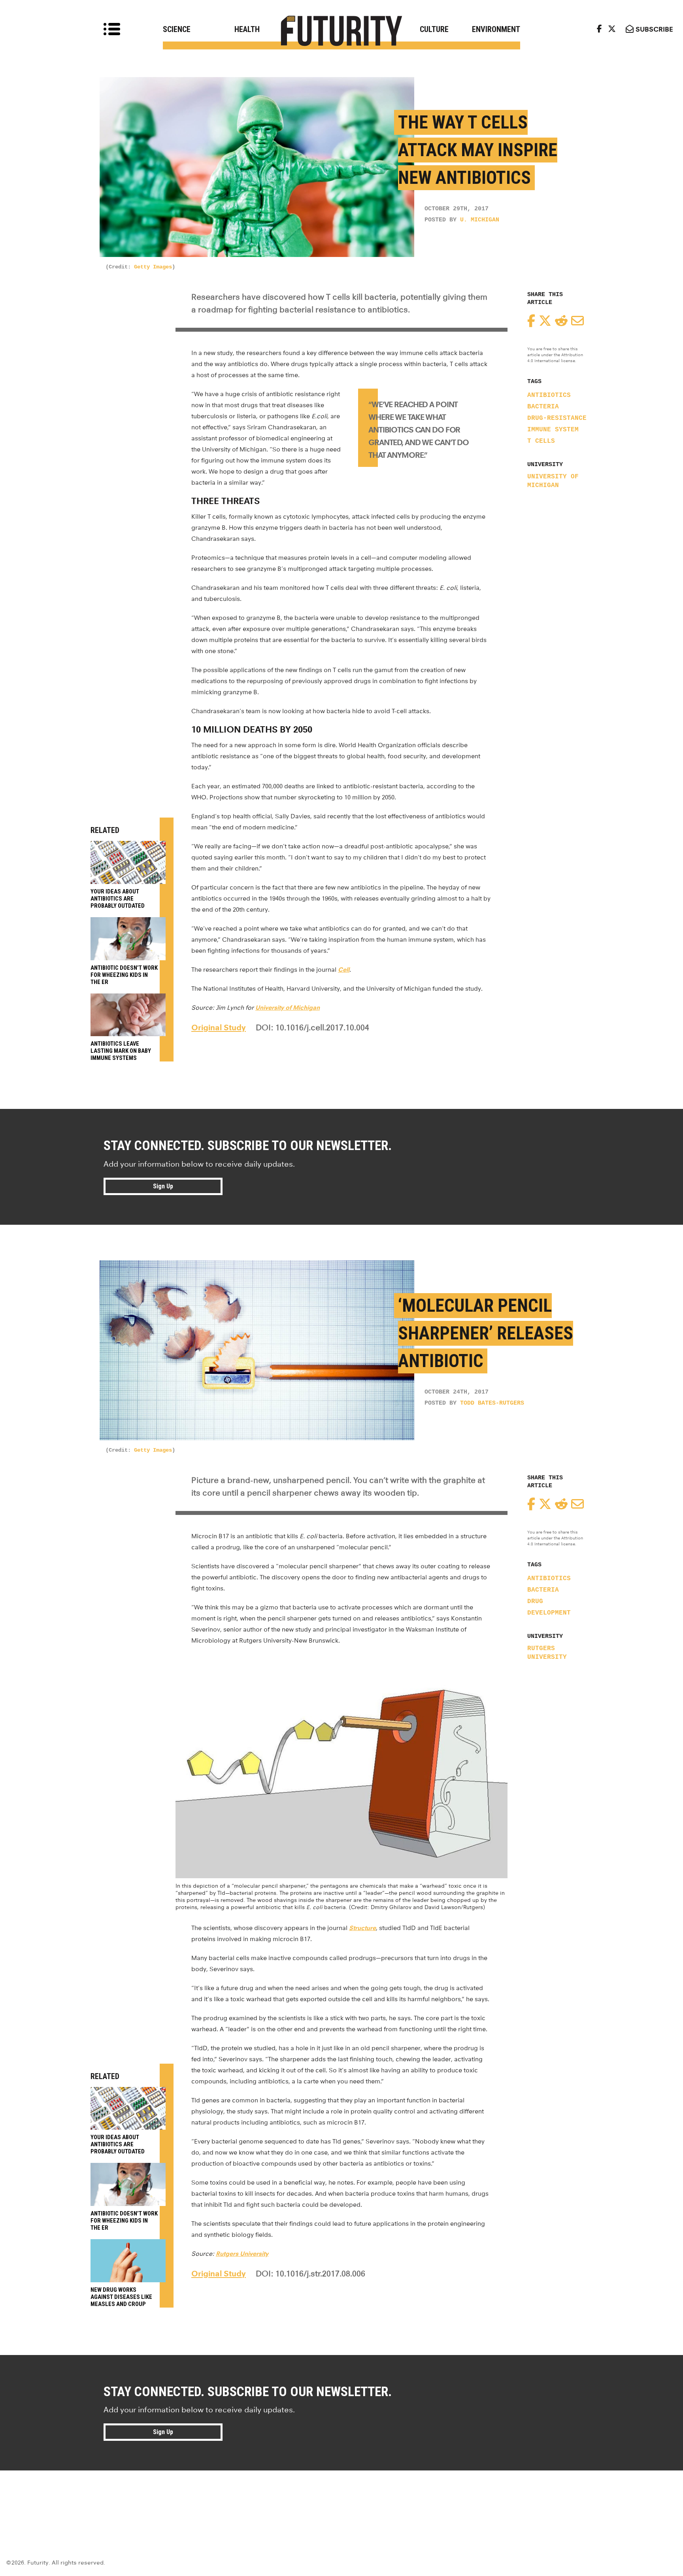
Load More (341, 2499)
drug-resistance (557, 418)
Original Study (219, 1027)
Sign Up (163, 1186)
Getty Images (153, 267)
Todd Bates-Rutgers (492, 1403)
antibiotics (549, 395)
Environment (496, 29)
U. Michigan (480, 220)
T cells (541, 441)
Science (177, 29)
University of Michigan (553, 481)
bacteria (543, 407)
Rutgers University (547, 1653)
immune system (553, 430)
